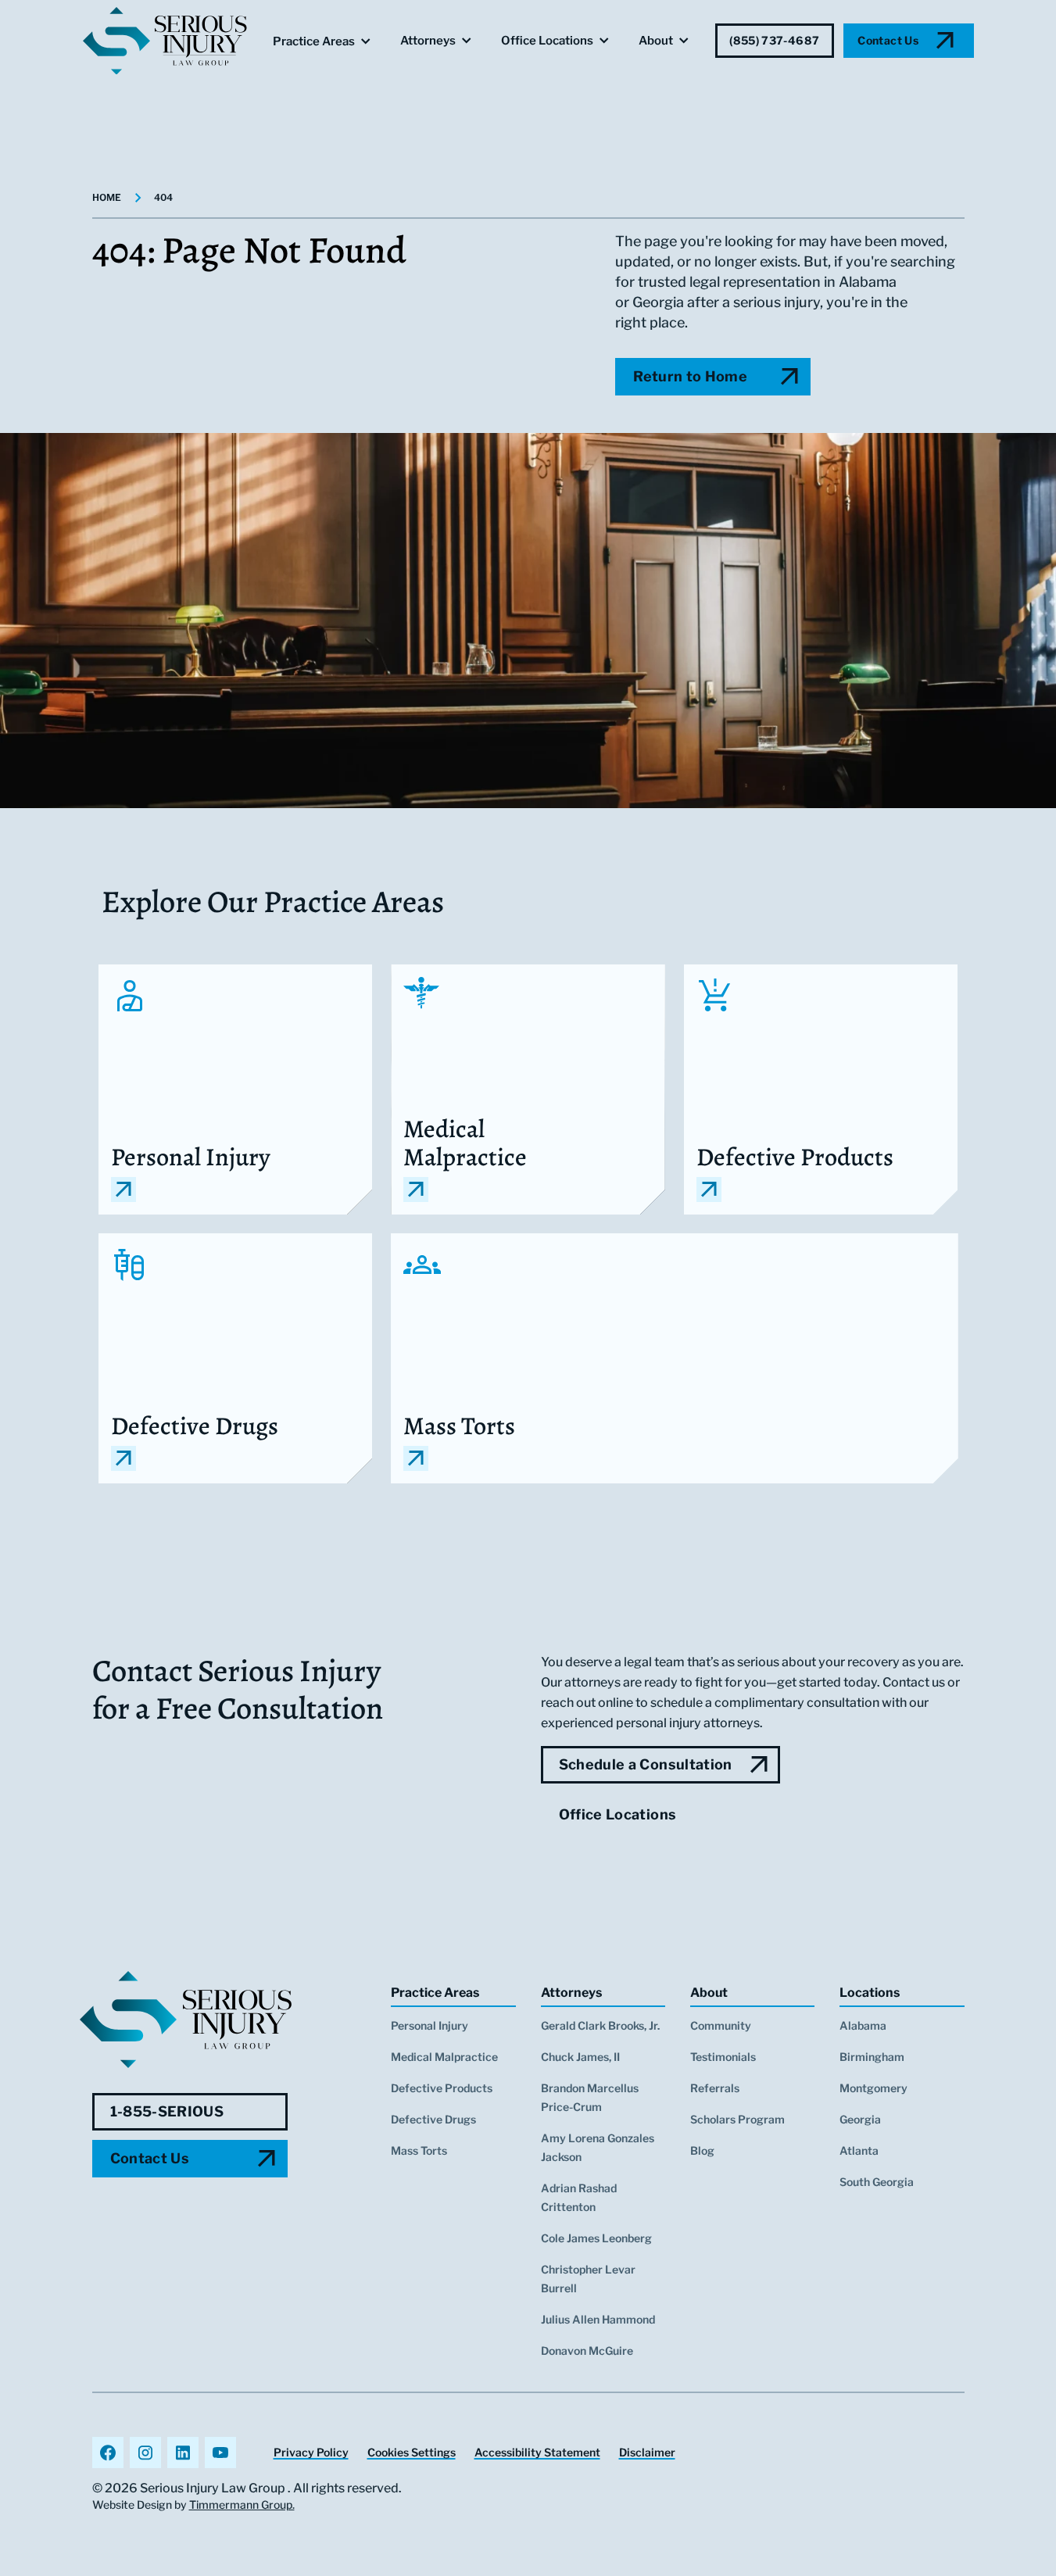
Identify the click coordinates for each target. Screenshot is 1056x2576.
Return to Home (690, 376)
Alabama (863, 2025)
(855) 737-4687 (774, 40)
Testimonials (723, 2057)
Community (721, 2025)
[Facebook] (108, 2453)
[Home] (186, 2020)
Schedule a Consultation (646, 1764)
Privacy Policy (311, 2452)
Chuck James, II (580, 2057)
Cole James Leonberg (596, 2238)
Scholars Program (737, 2119)
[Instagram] (145, 2453)
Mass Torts (419, 2150)
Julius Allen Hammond (598, 2319)
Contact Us (888, 40)
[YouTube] (220, 2453)
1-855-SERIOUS (167, 2111)
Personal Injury (430, 2025)
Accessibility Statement (537, 2452)
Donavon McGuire (587, 2351)
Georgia (860, 2119)
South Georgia (877, 2182)
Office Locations (547, 41)
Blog (702, 2150)
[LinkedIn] (183, 2453)
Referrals (715, 2088)
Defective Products (442, 2088)
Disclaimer (647, 2452)
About (656, 41)
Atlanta (859, 2150)
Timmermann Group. (242, 2504)
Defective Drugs (433, 2119)
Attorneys (428, 41)
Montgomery (873, 2088)
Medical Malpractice (444, 2057)
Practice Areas (314, 41)
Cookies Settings (412, 2452)
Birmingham (872, 2057)
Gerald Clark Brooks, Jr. (600, 2025)
